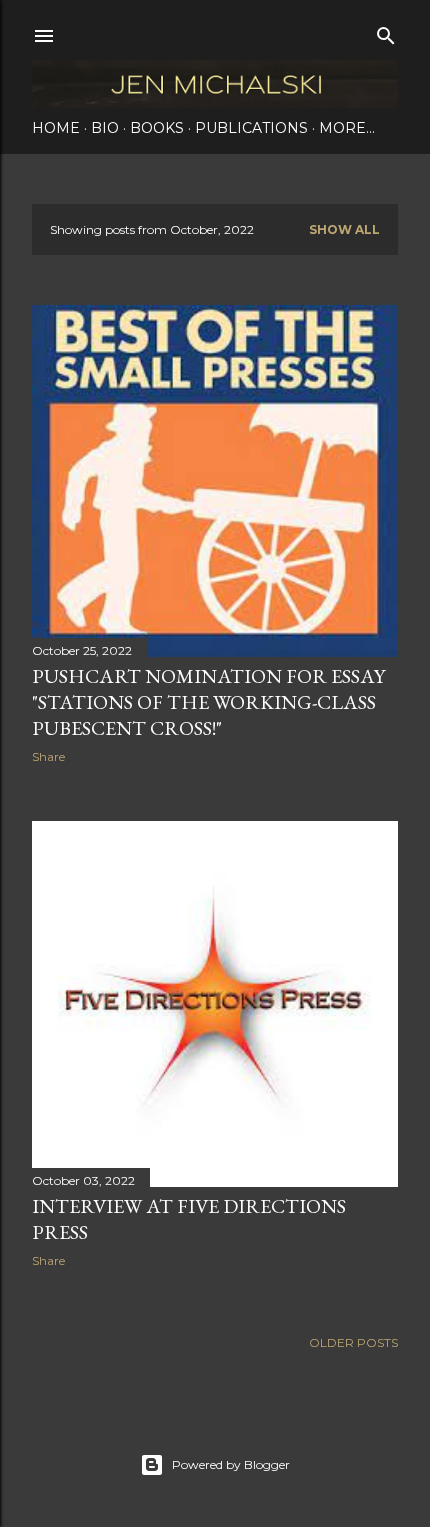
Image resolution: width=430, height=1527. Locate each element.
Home (56, 128)
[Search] (386, 31)
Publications (251, 128)
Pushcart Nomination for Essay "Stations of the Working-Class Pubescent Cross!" (208, 702)
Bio (105, 128)
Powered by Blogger (231, 1464)
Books (157, 128)
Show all (344, 229)
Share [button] (48, 756)
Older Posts (353, 1342)
